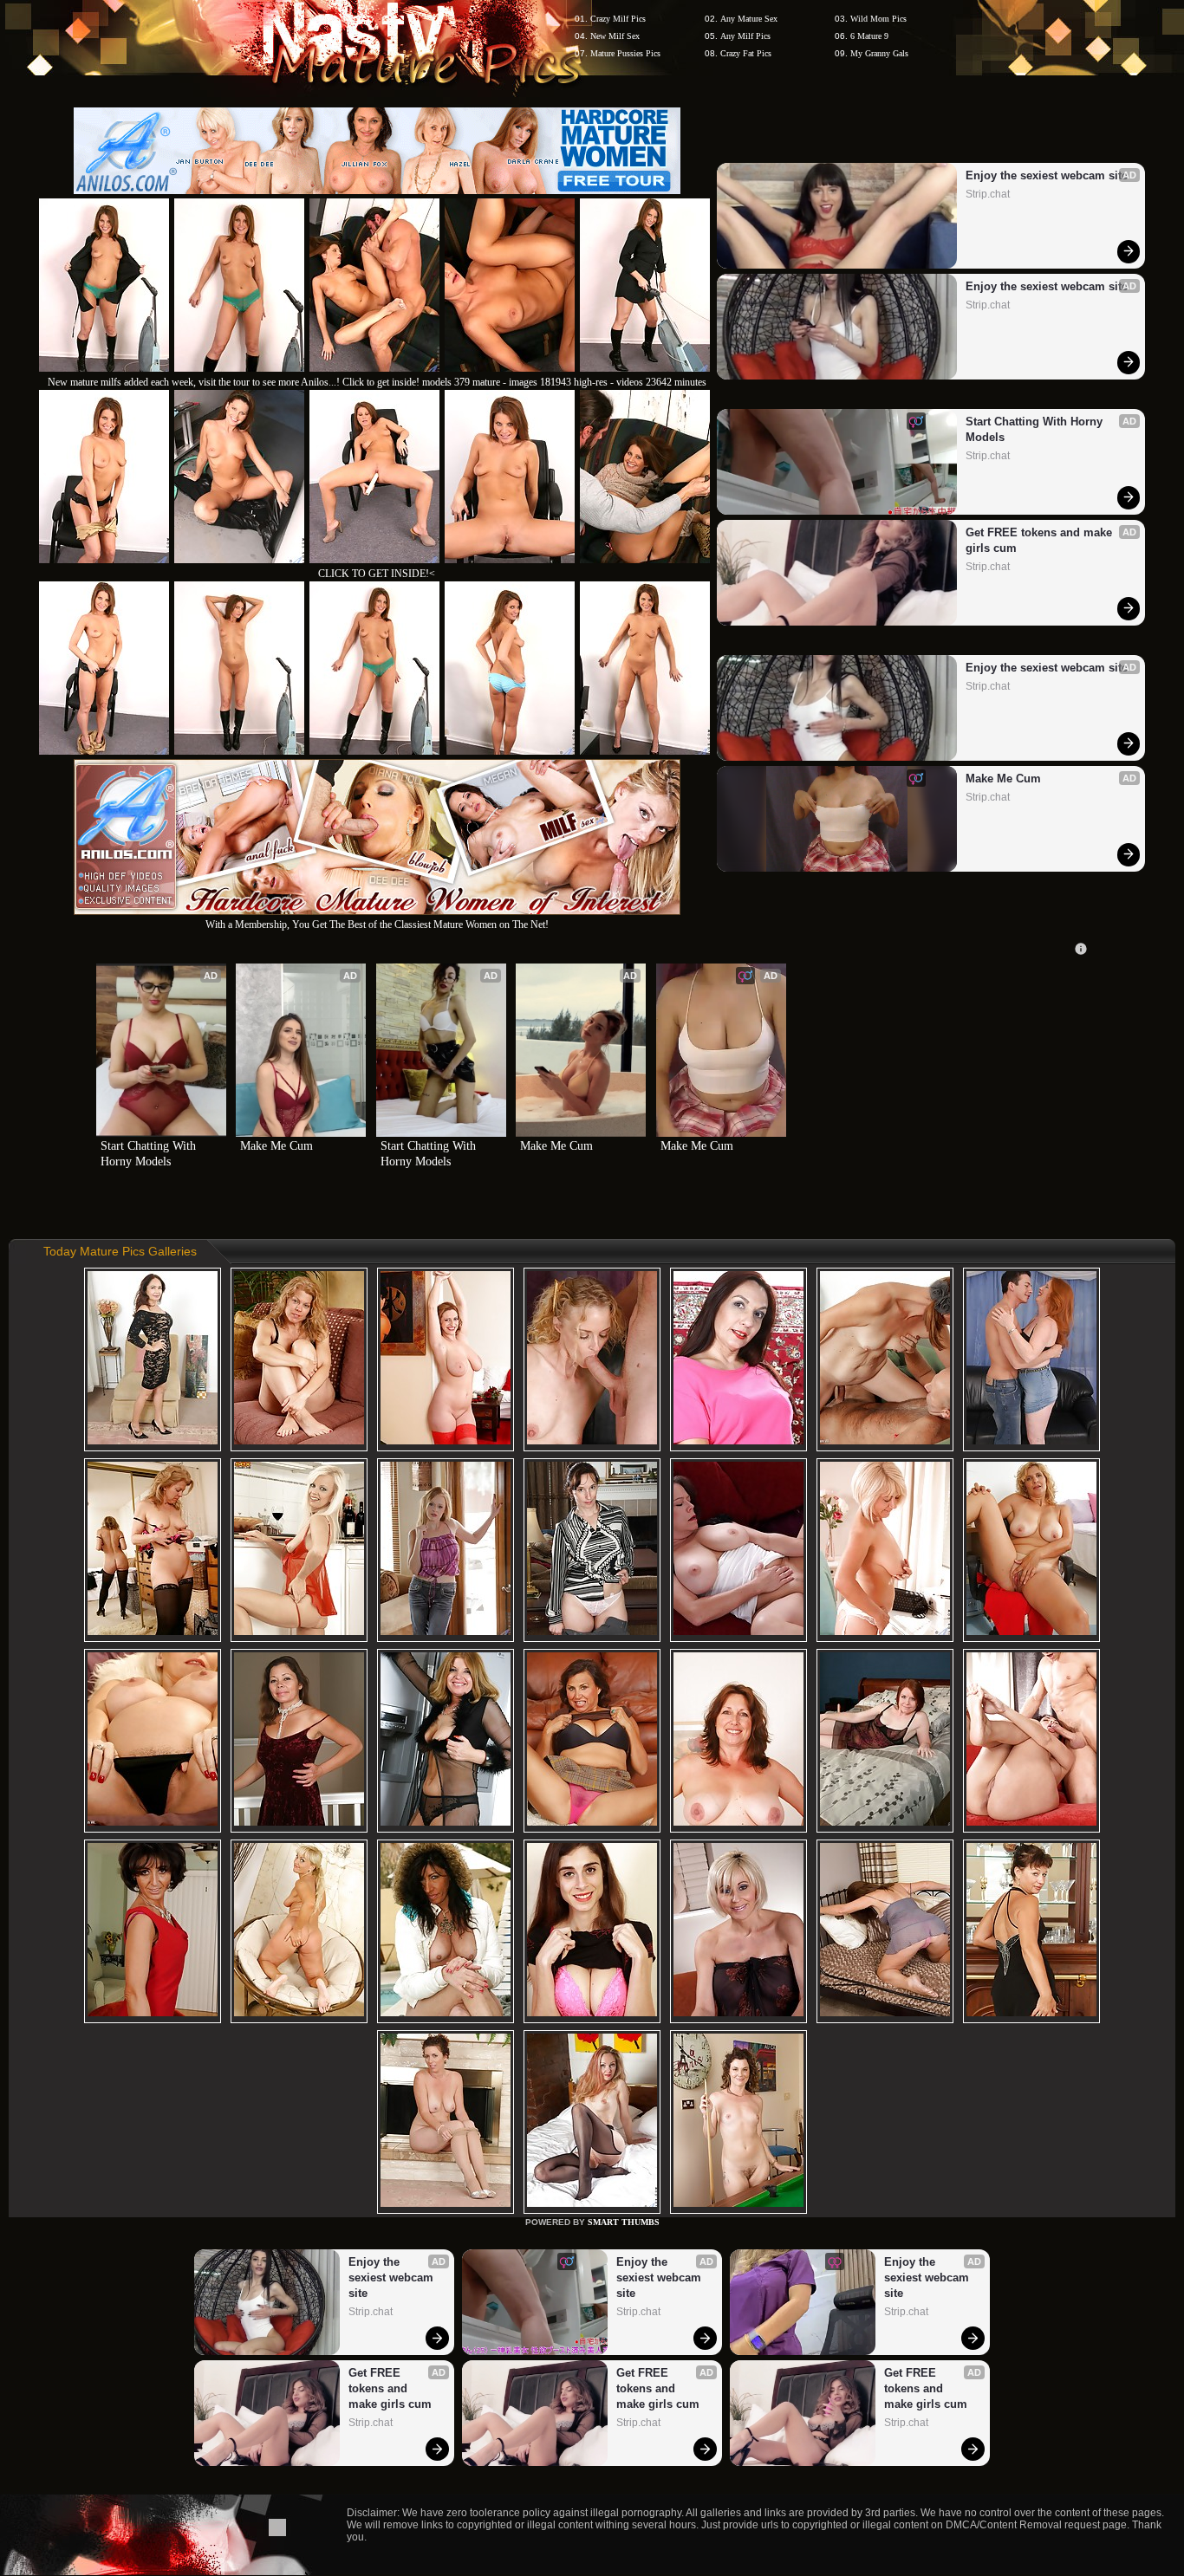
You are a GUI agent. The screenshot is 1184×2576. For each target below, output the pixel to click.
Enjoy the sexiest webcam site (1047, 175)
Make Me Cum (1003, 779)
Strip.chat (988, 194)
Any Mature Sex (749, 19)
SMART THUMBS (624, 2222)
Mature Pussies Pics (625, 53)
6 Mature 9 (869, 36)
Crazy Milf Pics (618, 19)
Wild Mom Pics (878, 19)
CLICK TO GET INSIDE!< (377, 574)
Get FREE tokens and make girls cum (1041, 540)
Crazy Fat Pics (746, 53)
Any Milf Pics (745, 36)
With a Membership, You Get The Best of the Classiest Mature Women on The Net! (377, 925)
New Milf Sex (615, 36)
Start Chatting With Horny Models (1036, 429)
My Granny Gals (879, 53)
